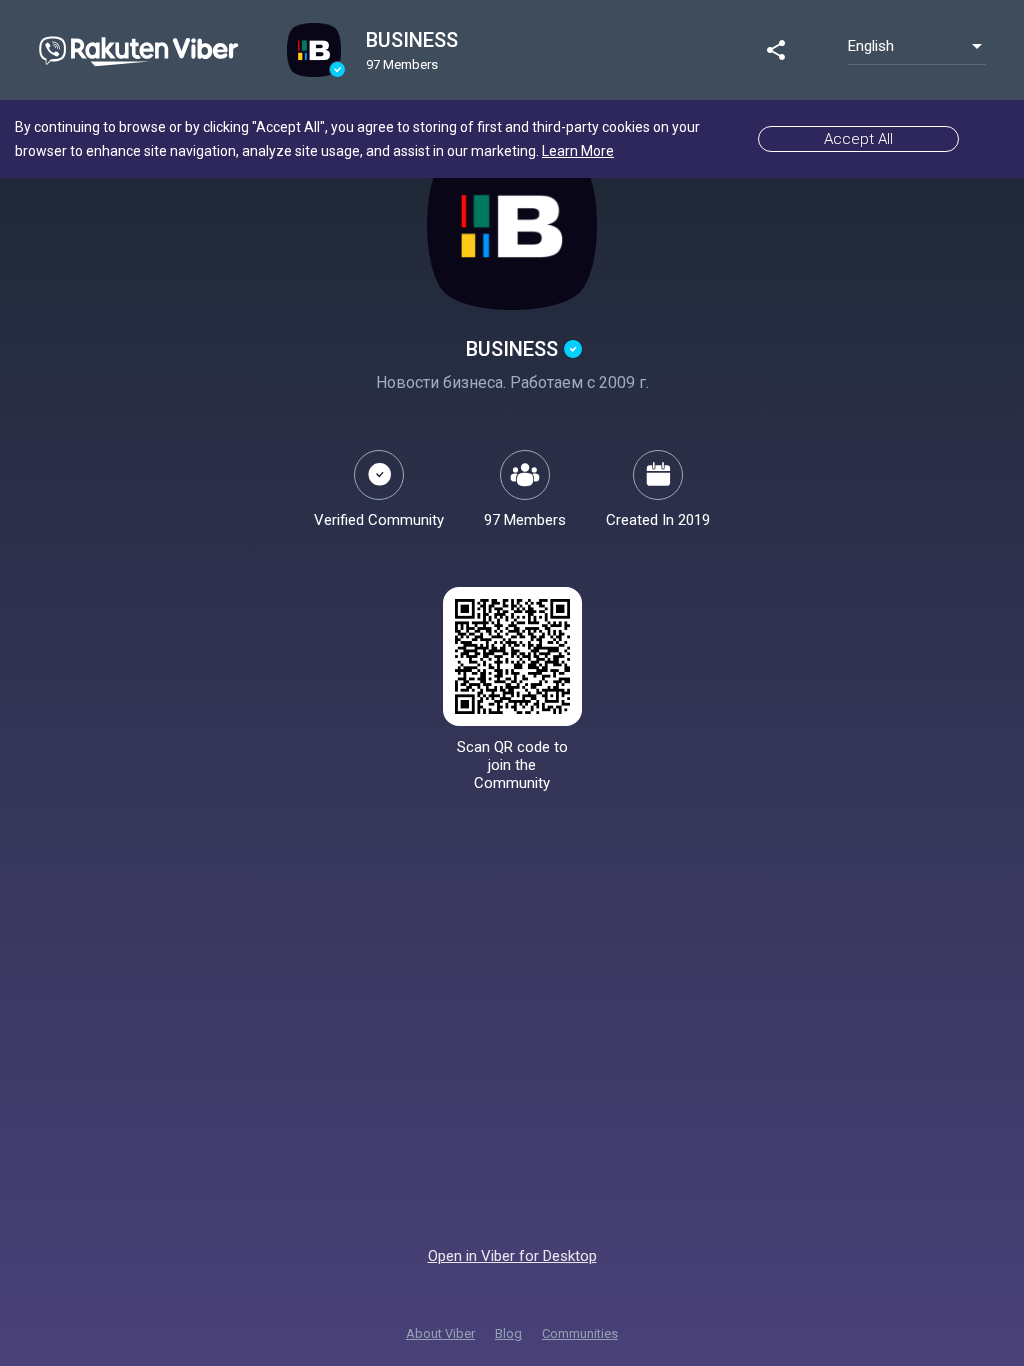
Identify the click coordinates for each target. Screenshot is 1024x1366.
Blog (508, 1333)
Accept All (858, 139)
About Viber (440, 1333)
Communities (580, 1333)
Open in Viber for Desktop (512, 1256)
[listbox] (917, 46)
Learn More (578, 151)
